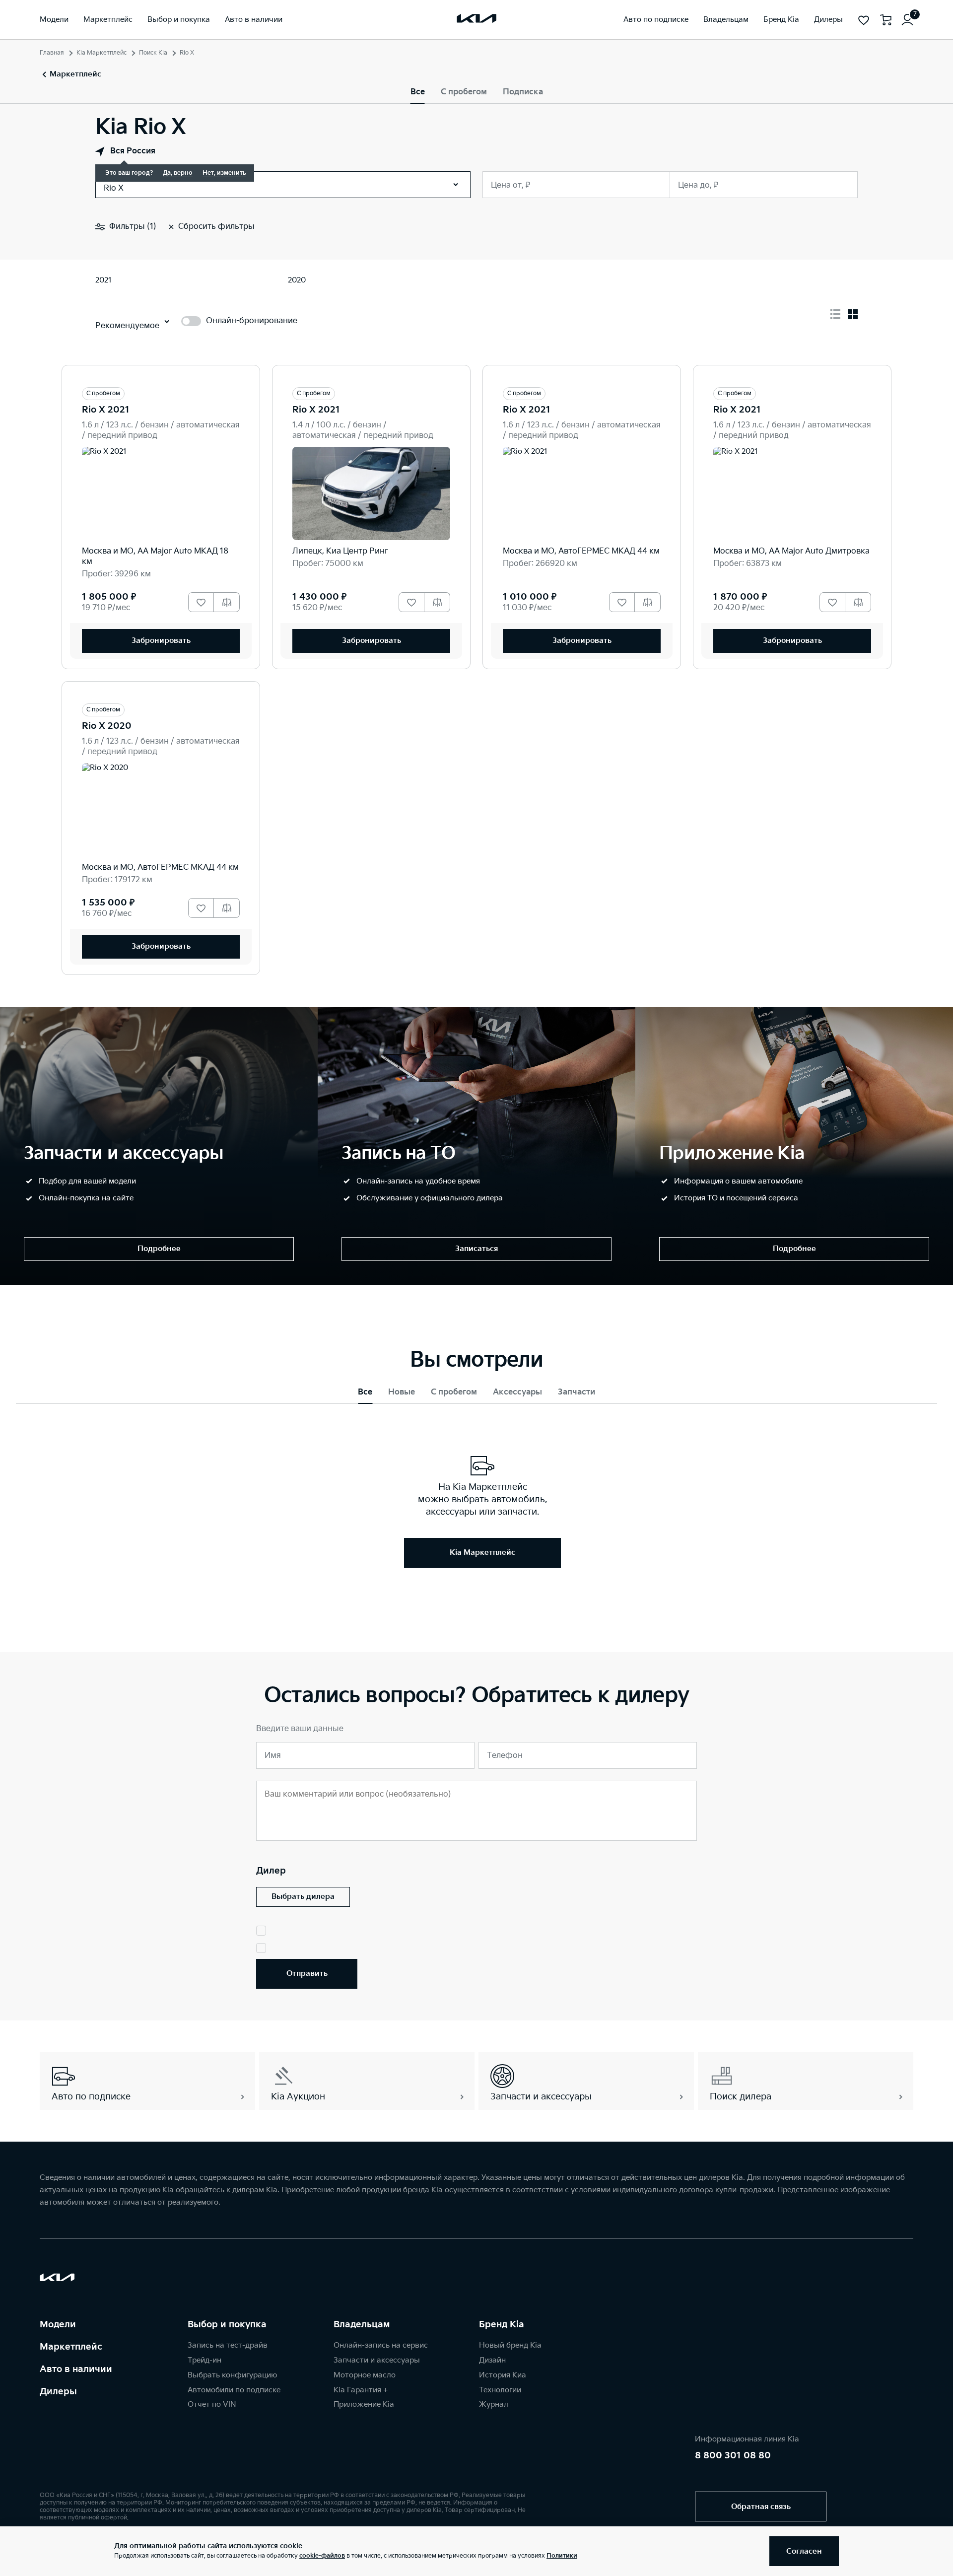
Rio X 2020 (107, 726)
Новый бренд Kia (510, 2345)
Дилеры (58, 2392)
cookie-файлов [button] (322, 2556)
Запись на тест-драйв (228, 2345)
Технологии (500, 2390)
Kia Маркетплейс (102, 53)
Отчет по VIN (212, 2404)
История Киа (503, 2375)
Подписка (523, 92)
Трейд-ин (204, 2360)
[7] (907, 20)
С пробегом (464, 92)
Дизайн (492, 2360)
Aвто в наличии (76, 2369)
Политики (562, 2556)
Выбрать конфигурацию (232, 2375)
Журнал (494, 2404)
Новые (402, 1392)
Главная (52, 53)
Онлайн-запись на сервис (381, 2345)
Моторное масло (365, 2375)
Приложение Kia (364, 2404)
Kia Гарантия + (361, 2390)
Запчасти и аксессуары (377, 2360)
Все (418, 92)
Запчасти (577, 1392)
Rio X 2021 (106, 410)
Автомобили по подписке (234, 2390)
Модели (58, 2325)
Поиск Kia (153, 53)
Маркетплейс (71, 2347)
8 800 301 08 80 (733, 2456)
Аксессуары (517, 1392)
